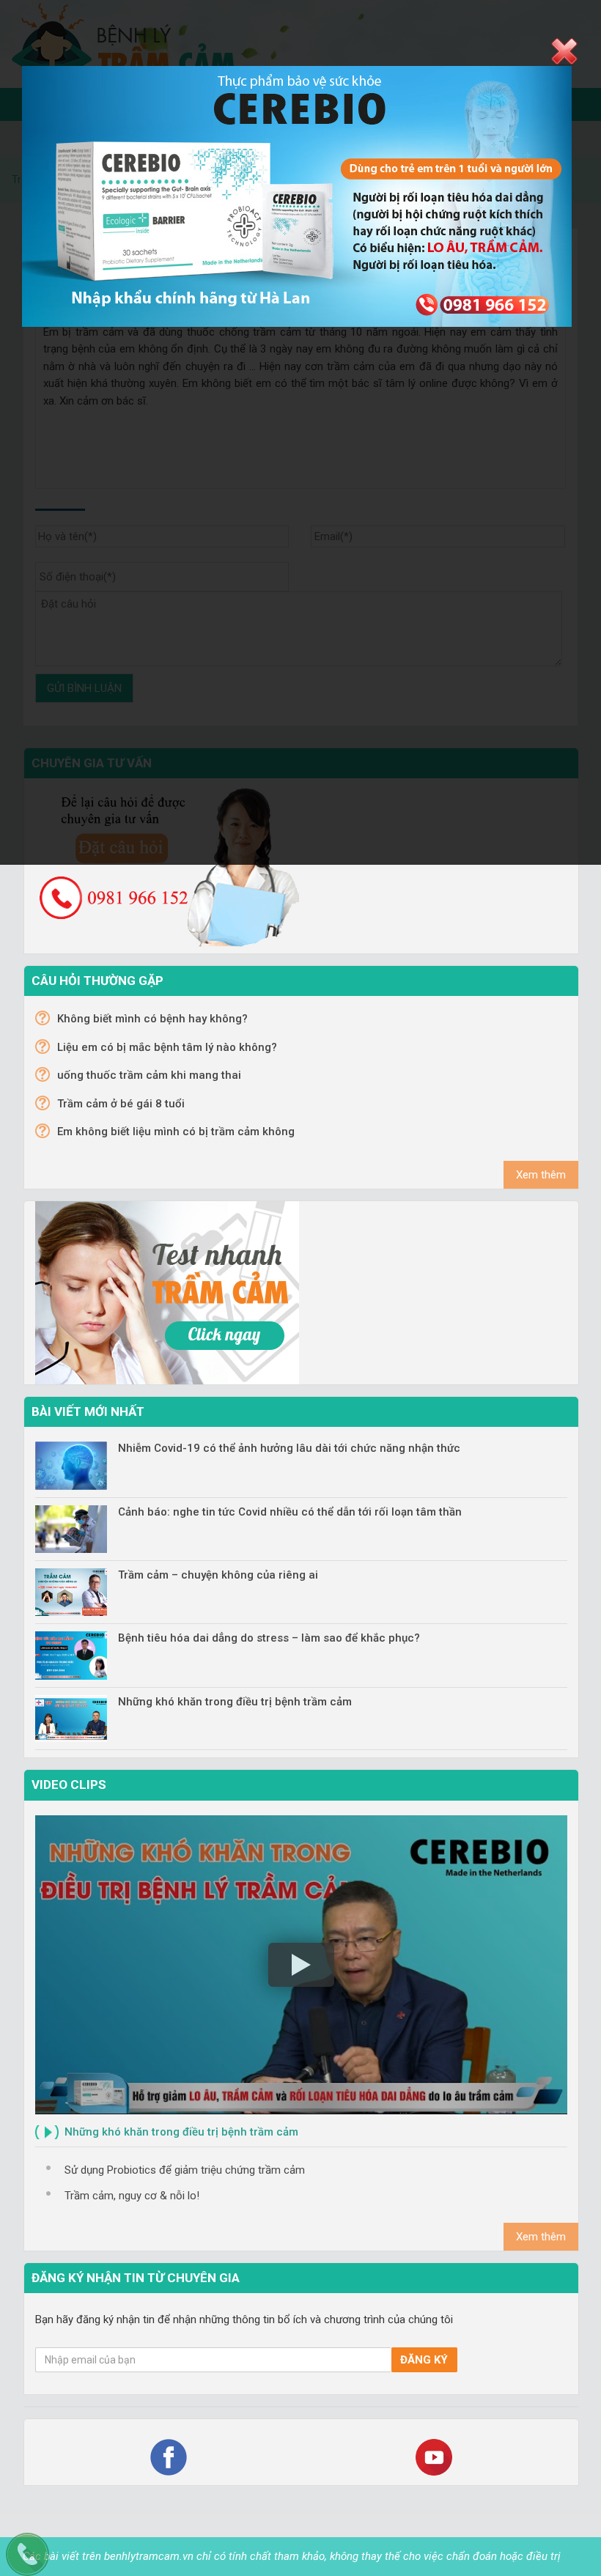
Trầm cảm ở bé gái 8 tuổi (121, 1104)
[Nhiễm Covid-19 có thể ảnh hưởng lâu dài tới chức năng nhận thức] (71, 1465)
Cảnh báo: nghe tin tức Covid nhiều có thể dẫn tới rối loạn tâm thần (290, 1512)
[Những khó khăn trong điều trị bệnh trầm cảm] (71, 1719)
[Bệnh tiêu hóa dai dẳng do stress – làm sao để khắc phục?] (71, 1655)
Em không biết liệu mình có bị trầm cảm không (176, 1132)
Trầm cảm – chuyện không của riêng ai (218, 1575)
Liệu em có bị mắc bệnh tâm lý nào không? (167, 1047)
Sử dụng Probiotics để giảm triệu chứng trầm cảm (185, 2170)
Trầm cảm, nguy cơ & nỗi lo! (132, 2196)
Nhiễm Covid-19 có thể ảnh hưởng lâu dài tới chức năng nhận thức (289, 1448)
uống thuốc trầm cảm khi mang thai (149, 1075)
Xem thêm (541, 1175)
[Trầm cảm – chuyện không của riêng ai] (71, 1592)
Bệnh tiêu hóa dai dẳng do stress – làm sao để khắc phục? (269, 1638)
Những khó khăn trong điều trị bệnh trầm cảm (235, 1702)
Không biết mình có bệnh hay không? (152, 1019)
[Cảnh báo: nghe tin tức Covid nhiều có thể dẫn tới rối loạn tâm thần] (71, 1529)
